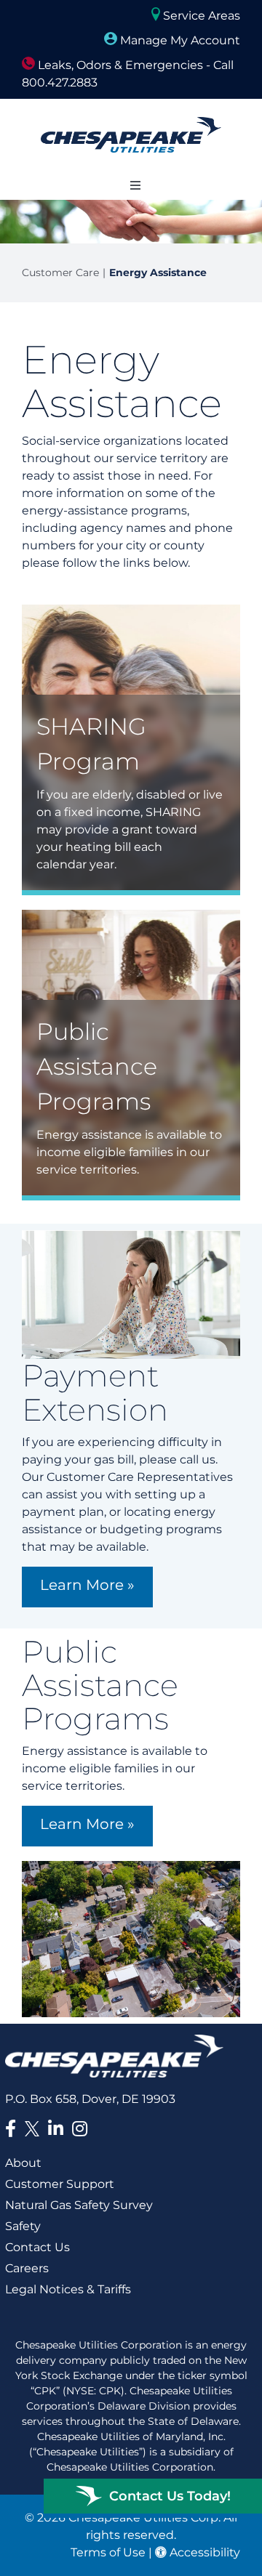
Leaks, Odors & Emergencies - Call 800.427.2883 (128, 74)
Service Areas (200, 16)
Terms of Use (108, 2552)
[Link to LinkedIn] (56, 2128)
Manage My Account (179, 40)
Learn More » (87, 1585)
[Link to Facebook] (11, 2128)
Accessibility (203, 2552)
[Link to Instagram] (80, 2128)
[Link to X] (35, 2131)
